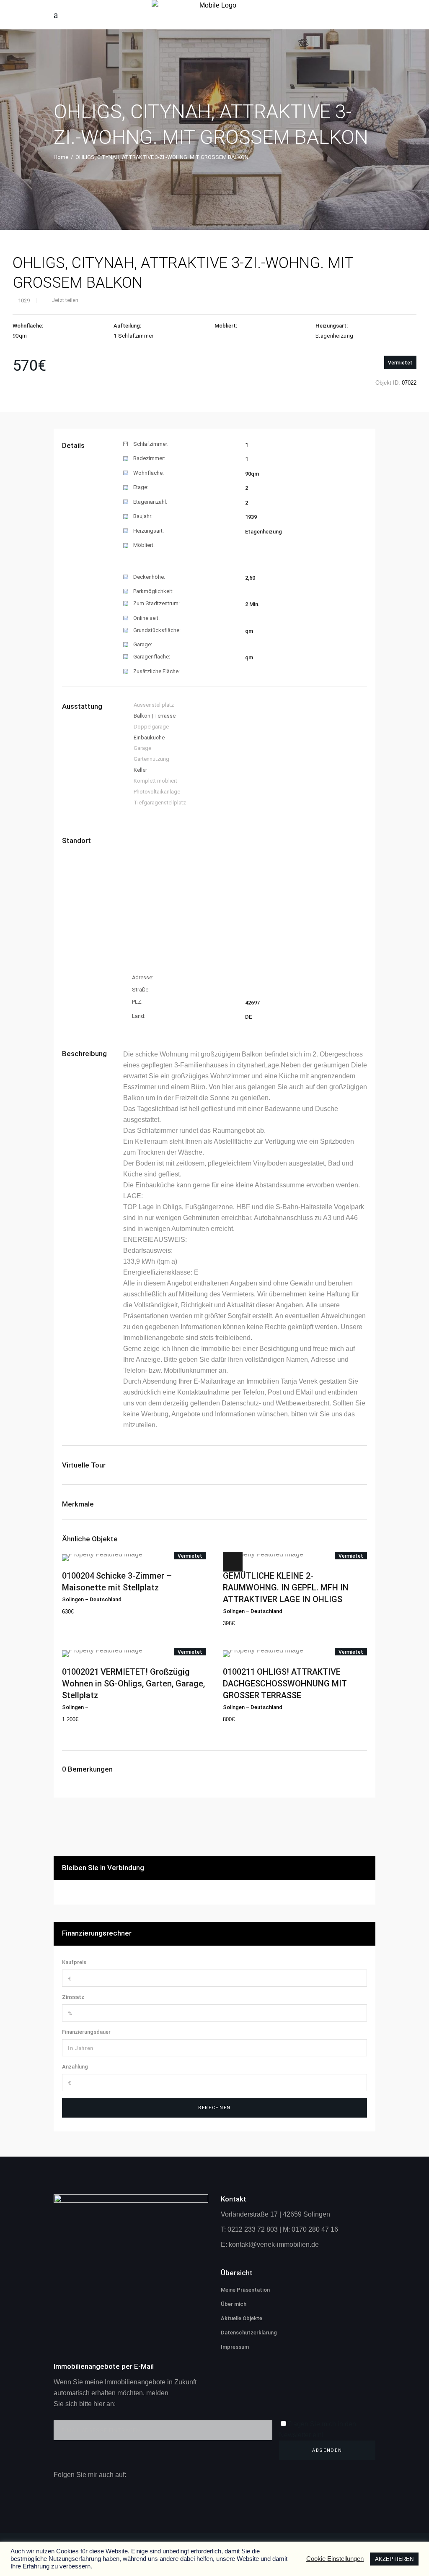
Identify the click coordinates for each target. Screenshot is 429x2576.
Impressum (235, 2347)
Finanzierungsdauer (86, 2032)
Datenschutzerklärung (249, 2333)
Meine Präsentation (245, 2290)
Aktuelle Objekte (242, 2318)
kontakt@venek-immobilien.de (274, 2244)
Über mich (234, 2304)
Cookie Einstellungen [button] (335, 2559)
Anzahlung (75, 2067)
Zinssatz (73, 1997)
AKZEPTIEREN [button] (394, 2559)
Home (61, 157)
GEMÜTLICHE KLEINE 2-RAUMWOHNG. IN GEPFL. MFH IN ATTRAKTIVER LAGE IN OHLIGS (286, 1587)
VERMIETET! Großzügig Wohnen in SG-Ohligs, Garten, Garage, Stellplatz (133, 1684)
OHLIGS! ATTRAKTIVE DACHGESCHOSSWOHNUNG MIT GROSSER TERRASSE (285, 1684)
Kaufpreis (74, 1962)
